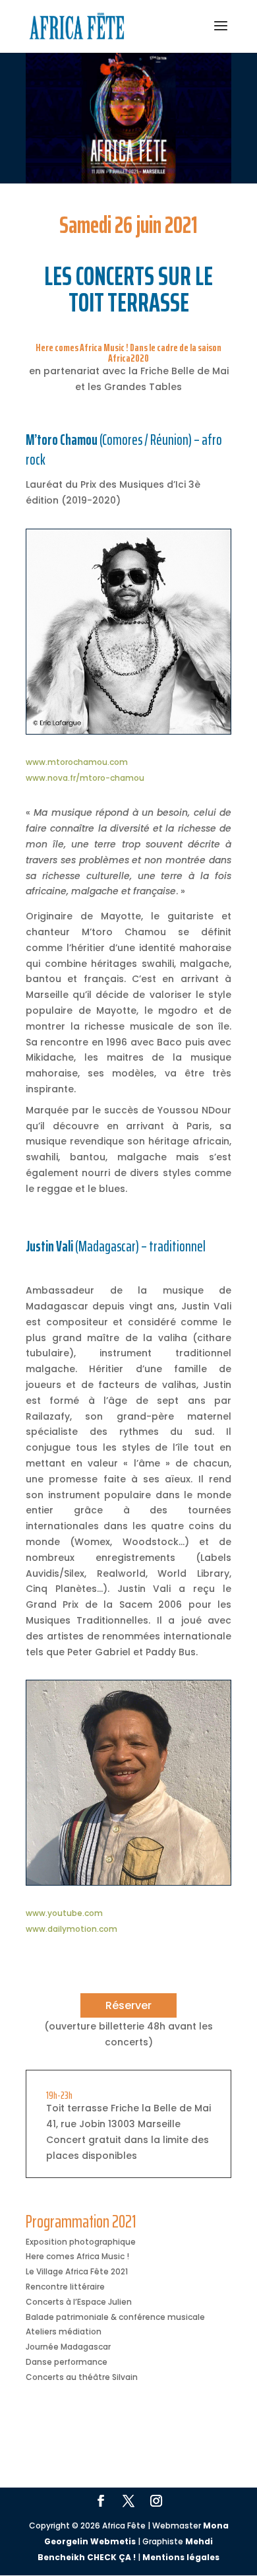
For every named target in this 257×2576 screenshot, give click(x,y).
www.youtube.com (64, 1913)
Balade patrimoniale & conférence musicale (115, 2317)
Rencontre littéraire (65, 2287)
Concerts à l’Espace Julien (79, 2302)
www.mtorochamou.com (77, 762)
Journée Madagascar (68, 2347)
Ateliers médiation (64, 2331)
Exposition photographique (81, 2242)
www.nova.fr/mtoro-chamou (85, 778)
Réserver (128, 2005)
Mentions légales (181, 2557)
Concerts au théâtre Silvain (82, 2377)
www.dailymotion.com (71, 1929)
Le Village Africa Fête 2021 (77, 2271)
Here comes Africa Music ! (77, 2256)
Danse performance (67, 2362)
